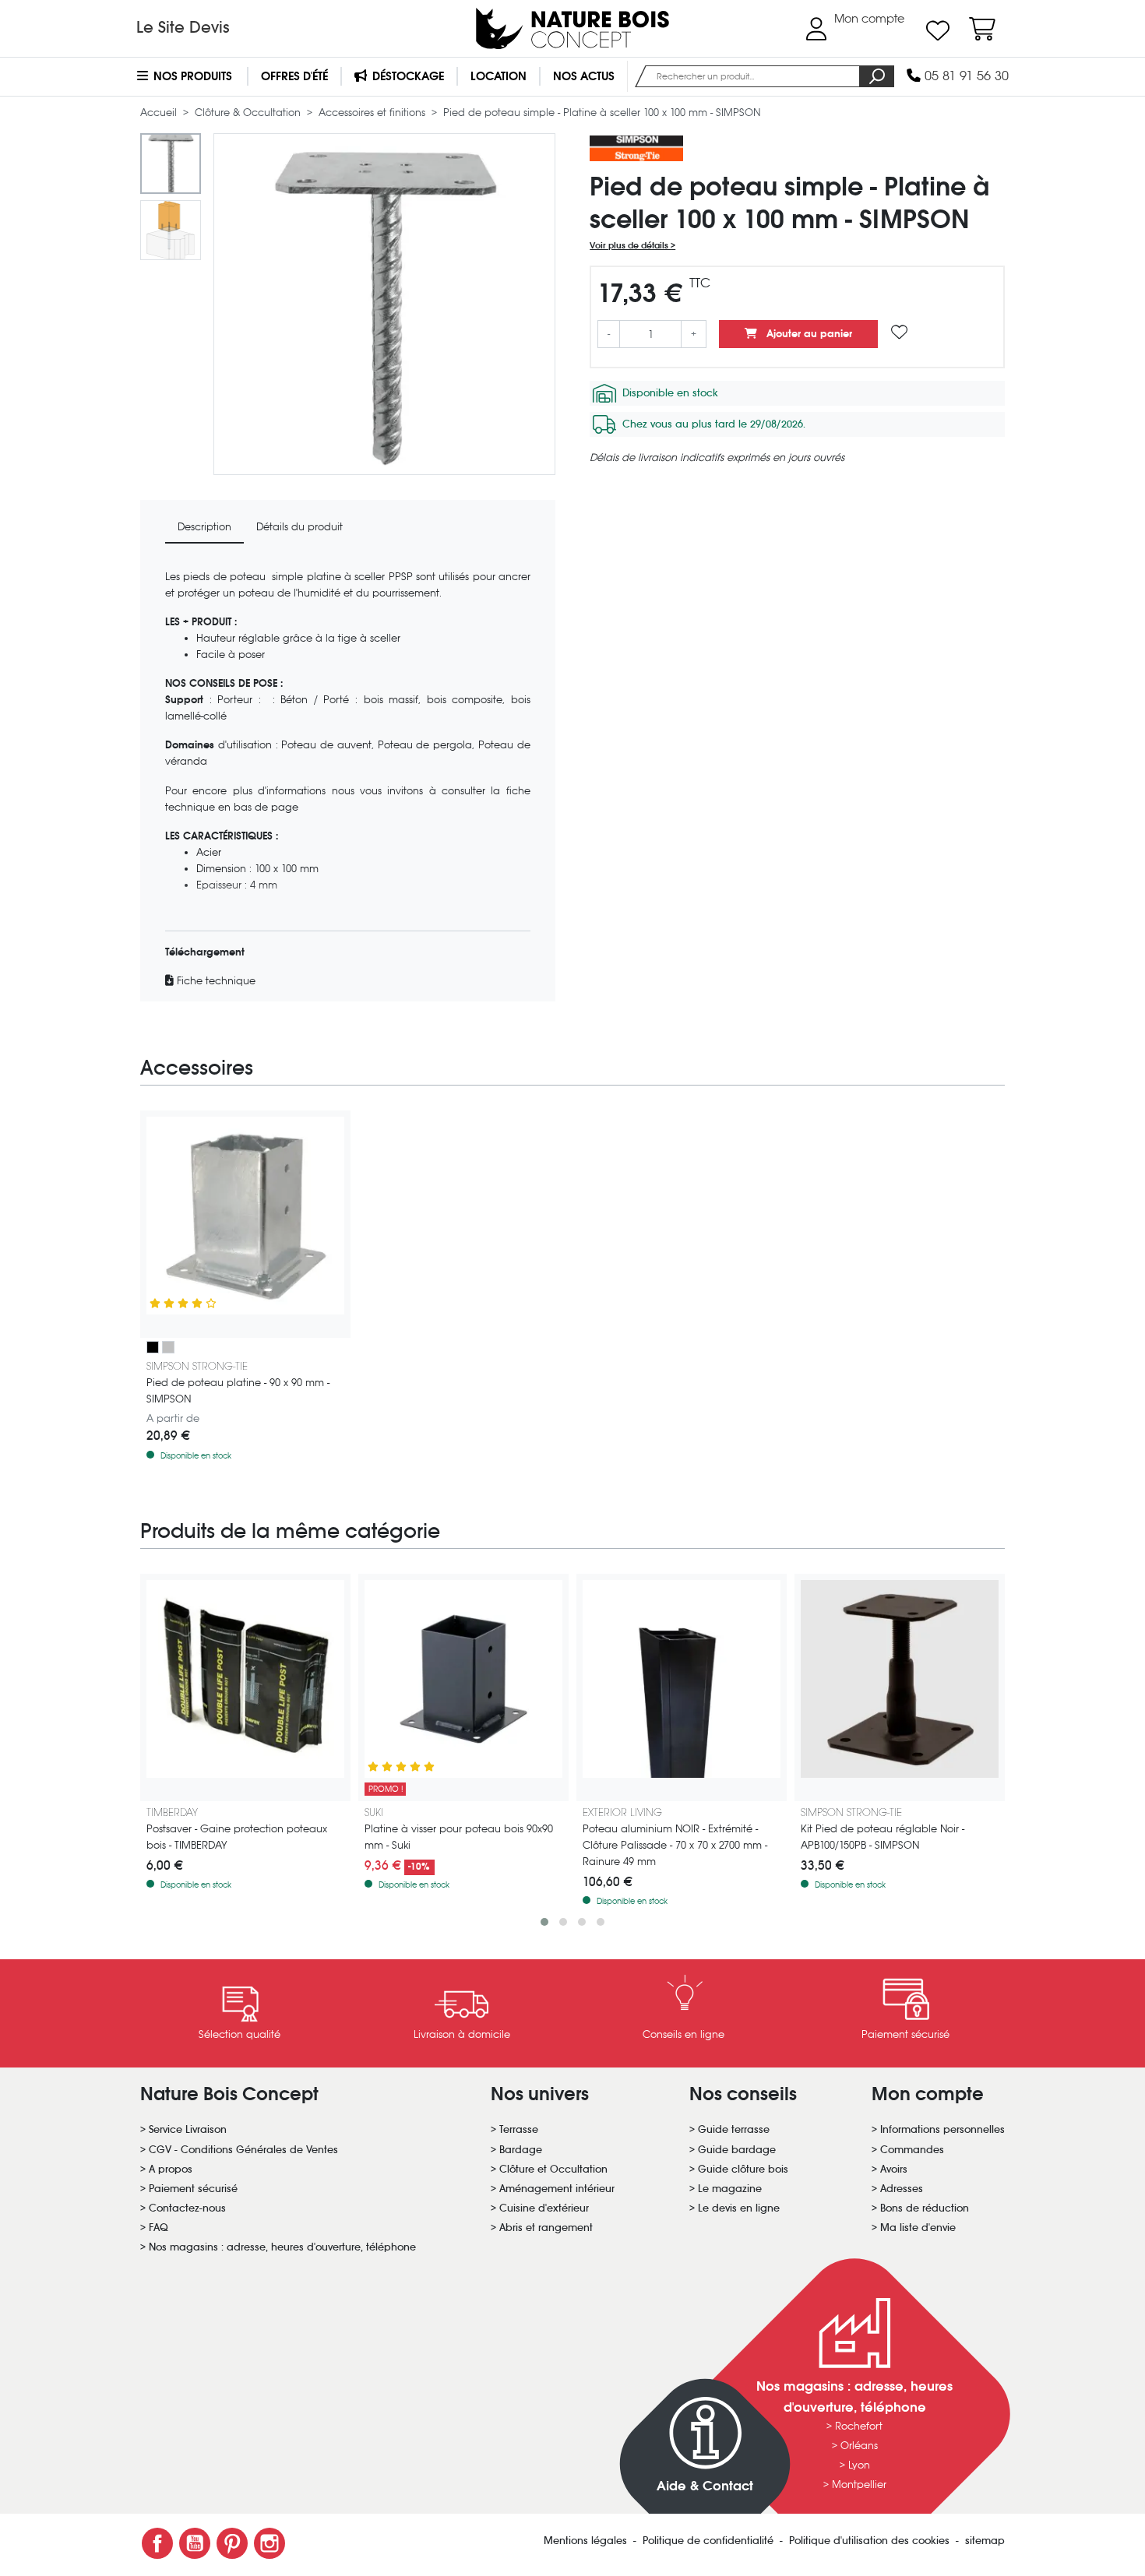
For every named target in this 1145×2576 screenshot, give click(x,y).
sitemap (985, 2541)
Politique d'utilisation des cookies (871, 2541)
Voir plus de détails (630, 245)
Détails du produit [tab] (299, 527)
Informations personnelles (942, 2129)
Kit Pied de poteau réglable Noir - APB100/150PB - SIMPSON (883, 1837)
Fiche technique (215, 981)
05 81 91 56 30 (965, 76)
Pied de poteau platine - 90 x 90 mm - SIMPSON (238, 1391)
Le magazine (730, 2189)
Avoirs (894, 2169)
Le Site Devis (183, 27)
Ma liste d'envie (918, 2228)
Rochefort (859, 2426)
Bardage (521, 2150)
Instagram (270, 2543)
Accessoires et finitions (373, 113)
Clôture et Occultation (553, 2169)
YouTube (195, 2543)
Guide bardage (737, 2150)
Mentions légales (587, 2541)
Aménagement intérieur (557, 2189)
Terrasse (519, 2129)
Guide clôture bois (743, 2169)
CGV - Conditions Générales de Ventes (243, 2150)
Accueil (160, 113)
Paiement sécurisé (193, 2189)
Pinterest (232, 2543)
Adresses (902, 2189)
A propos (171, 2169)
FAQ (159, 2228)
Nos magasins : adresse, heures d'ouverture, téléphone (282, 2247)
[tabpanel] (348, 779)
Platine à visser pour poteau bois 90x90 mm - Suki (459, 1837)
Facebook (157, 2543)
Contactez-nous (187, 2208)
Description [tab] (204, 527)
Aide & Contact (705, 2486)
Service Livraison (188, 2129)
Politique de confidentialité (710, 2541)
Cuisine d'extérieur (544, 2208)
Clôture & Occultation (249, 113)
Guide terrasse (734, 2129)
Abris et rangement (546, 2228)
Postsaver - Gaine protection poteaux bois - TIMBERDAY (237, 1837)
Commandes (912, 2150)
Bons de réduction (925, 2208)
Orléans (859, 2446)
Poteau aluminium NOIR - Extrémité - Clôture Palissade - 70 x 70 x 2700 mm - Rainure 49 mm (675, 1845)
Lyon (859, 2465)
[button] (544, 1922)
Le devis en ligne (739, 2208)
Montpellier (859, 2485)
